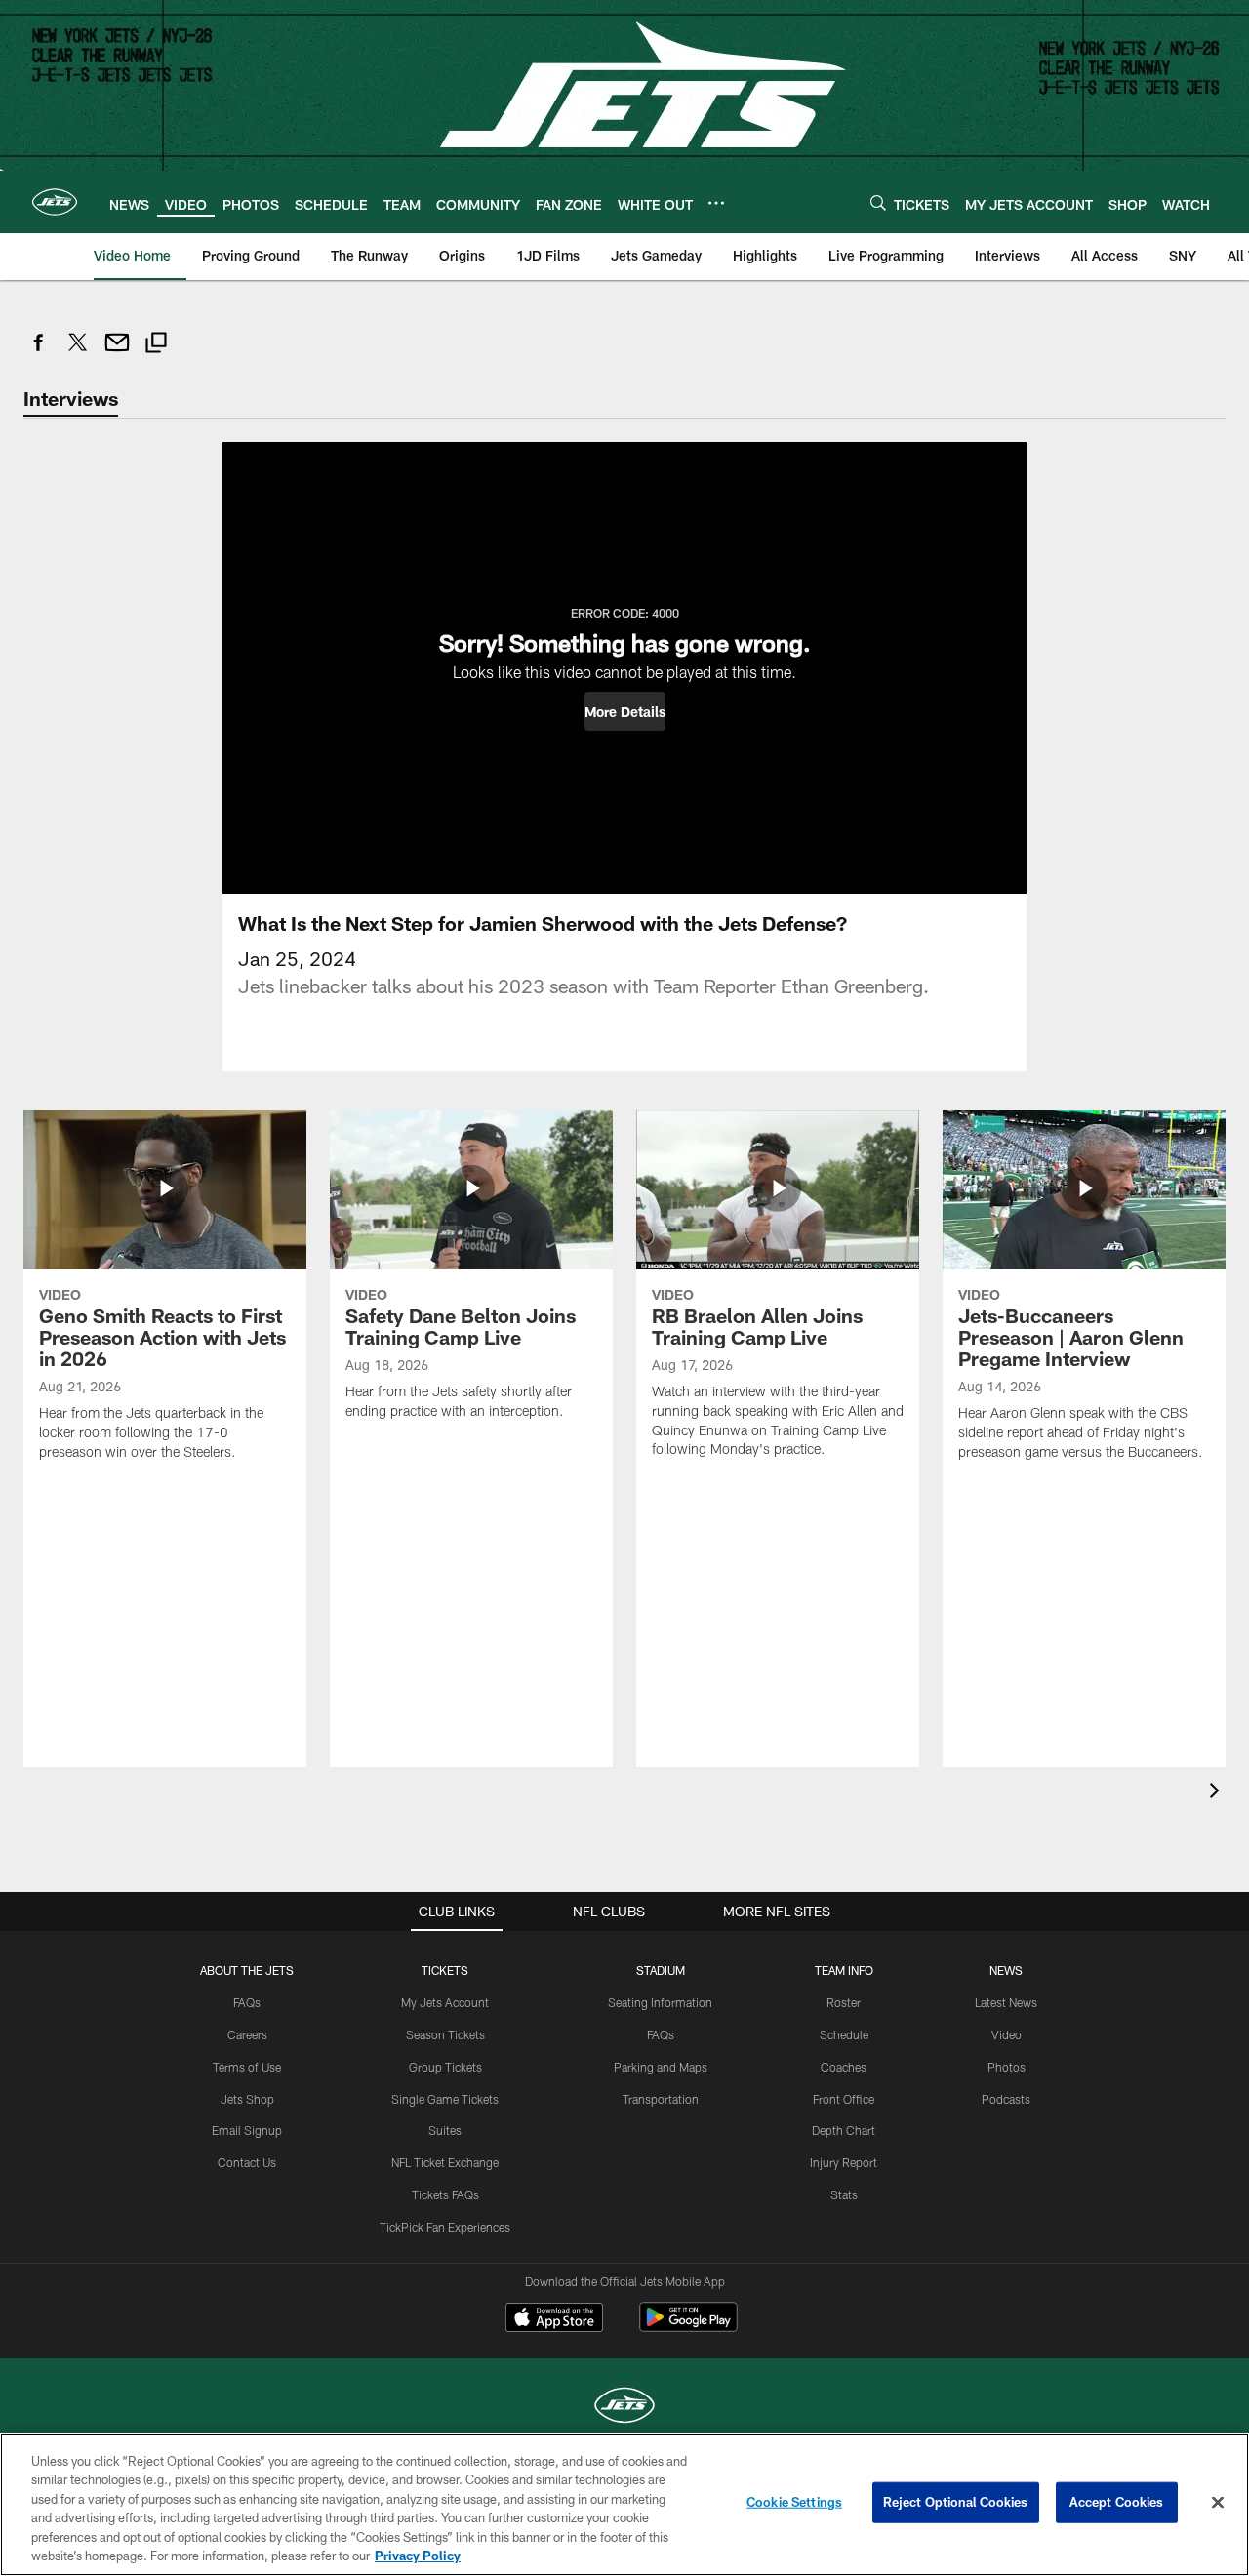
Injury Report (844, 2162)
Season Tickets (445, 2034)
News (1006, 1970)
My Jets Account (445, 2002)
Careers (247, 2034)
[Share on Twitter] (78, 353)
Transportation (661, 2099)
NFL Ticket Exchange (445, 2162)
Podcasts (1006, 2099)
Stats (844, 2194)
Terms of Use (247, 2067)
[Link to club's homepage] (55, 202)
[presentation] (1218, 1793)
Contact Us (247, 2162)
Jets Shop (247, 2099)
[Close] (1218, 2503)
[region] (624, 2504)
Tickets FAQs (445, 2194)
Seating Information (660, 2002)
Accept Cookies (1117, 2502)
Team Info (844, 1970)
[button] (625, 711)
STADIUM (661, 1970)
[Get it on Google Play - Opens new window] (688, 2327)
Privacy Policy (418, 2556)
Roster (844, 2002)
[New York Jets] (624, 2408)
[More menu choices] (716, 203)
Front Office (844, 2099)
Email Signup (247, 2130)
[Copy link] (156, 345)
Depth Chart (844, 2130)
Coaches (844, 2067)
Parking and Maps (661, 2067)
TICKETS (445, 1970)
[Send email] (117, 353)
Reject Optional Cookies (956, 2502)
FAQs (247, 2002)
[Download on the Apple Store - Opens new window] (554, 2319)
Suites (445, 2130)
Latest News (1006, 2002)
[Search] (878, 202)
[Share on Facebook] (39, 353)
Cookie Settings (794, 2502)
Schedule (844, 2034)
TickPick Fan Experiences (445, 2227)
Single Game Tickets (445, 2099)
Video (1007, 2034)
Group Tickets (445, 2067)
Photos (1007, 2067)
